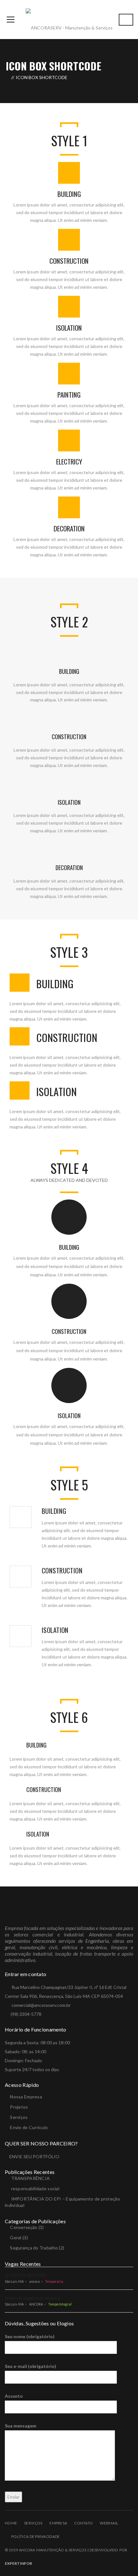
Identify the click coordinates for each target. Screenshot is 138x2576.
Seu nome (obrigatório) (30, 2336)
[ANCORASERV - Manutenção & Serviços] (69, 19)
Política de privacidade (35, 2536)
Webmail (109, 2523)
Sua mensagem (21, 2426)
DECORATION (69, 528)
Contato (83, 2523)
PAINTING (69, 395)
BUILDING (69, 194)
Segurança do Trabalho (34, 2248)
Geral (16, 2237)
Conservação (24, 2227)
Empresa (58, 2523)
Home (11, 2523)
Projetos (19, 2107)
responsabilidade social (35, 2188)
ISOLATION (69, 328)
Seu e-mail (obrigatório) (30, 2366)
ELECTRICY (69, 461)
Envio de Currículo (29, 2127)
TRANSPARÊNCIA (31, 2178)
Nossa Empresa (26, 2097)
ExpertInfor (18, 2563)
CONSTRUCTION (69, 261)
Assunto (14, 2396)
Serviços (19, 2117)
